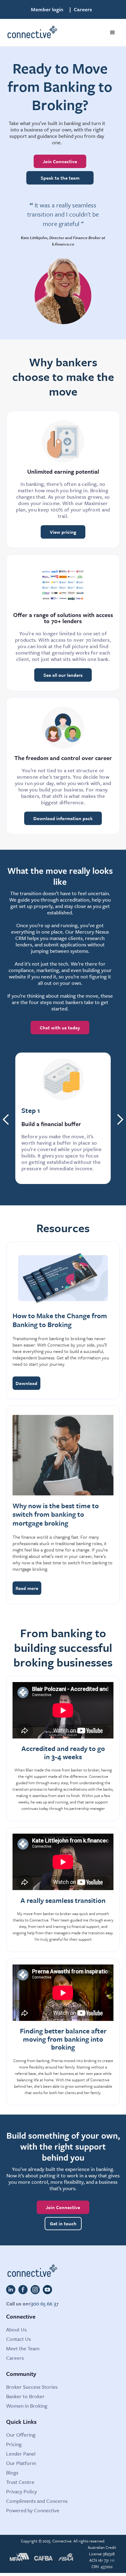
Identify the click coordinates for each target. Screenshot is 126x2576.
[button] (113, 33)
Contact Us (19, 2339)
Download (26, 1383)
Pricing (14, 2444)
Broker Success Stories (32, 2387)
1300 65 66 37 (44, 2303)
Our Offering (21, 2435)
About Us (16, 2329)
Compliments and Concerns (37, 2501)
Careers (83, 9)
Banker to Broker (25, 2396)
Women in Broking (27, 2406)
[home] (32, 33)
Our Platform (21, 2463)
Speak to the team (60, 178)
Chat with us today (60, 1028)
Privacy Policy (22, 2491)
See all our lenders (63, 675)
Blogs (12, 2472)
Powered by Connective (33, 2510)
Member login (47, 9)
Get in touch (63, 2223)
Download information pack (63, 818)
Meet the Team (23, 2348)
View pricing (63, 532)
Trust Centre (20, 2482)
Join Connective (60, 161)
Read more (27, 1588)
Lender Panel (21, 2454)
